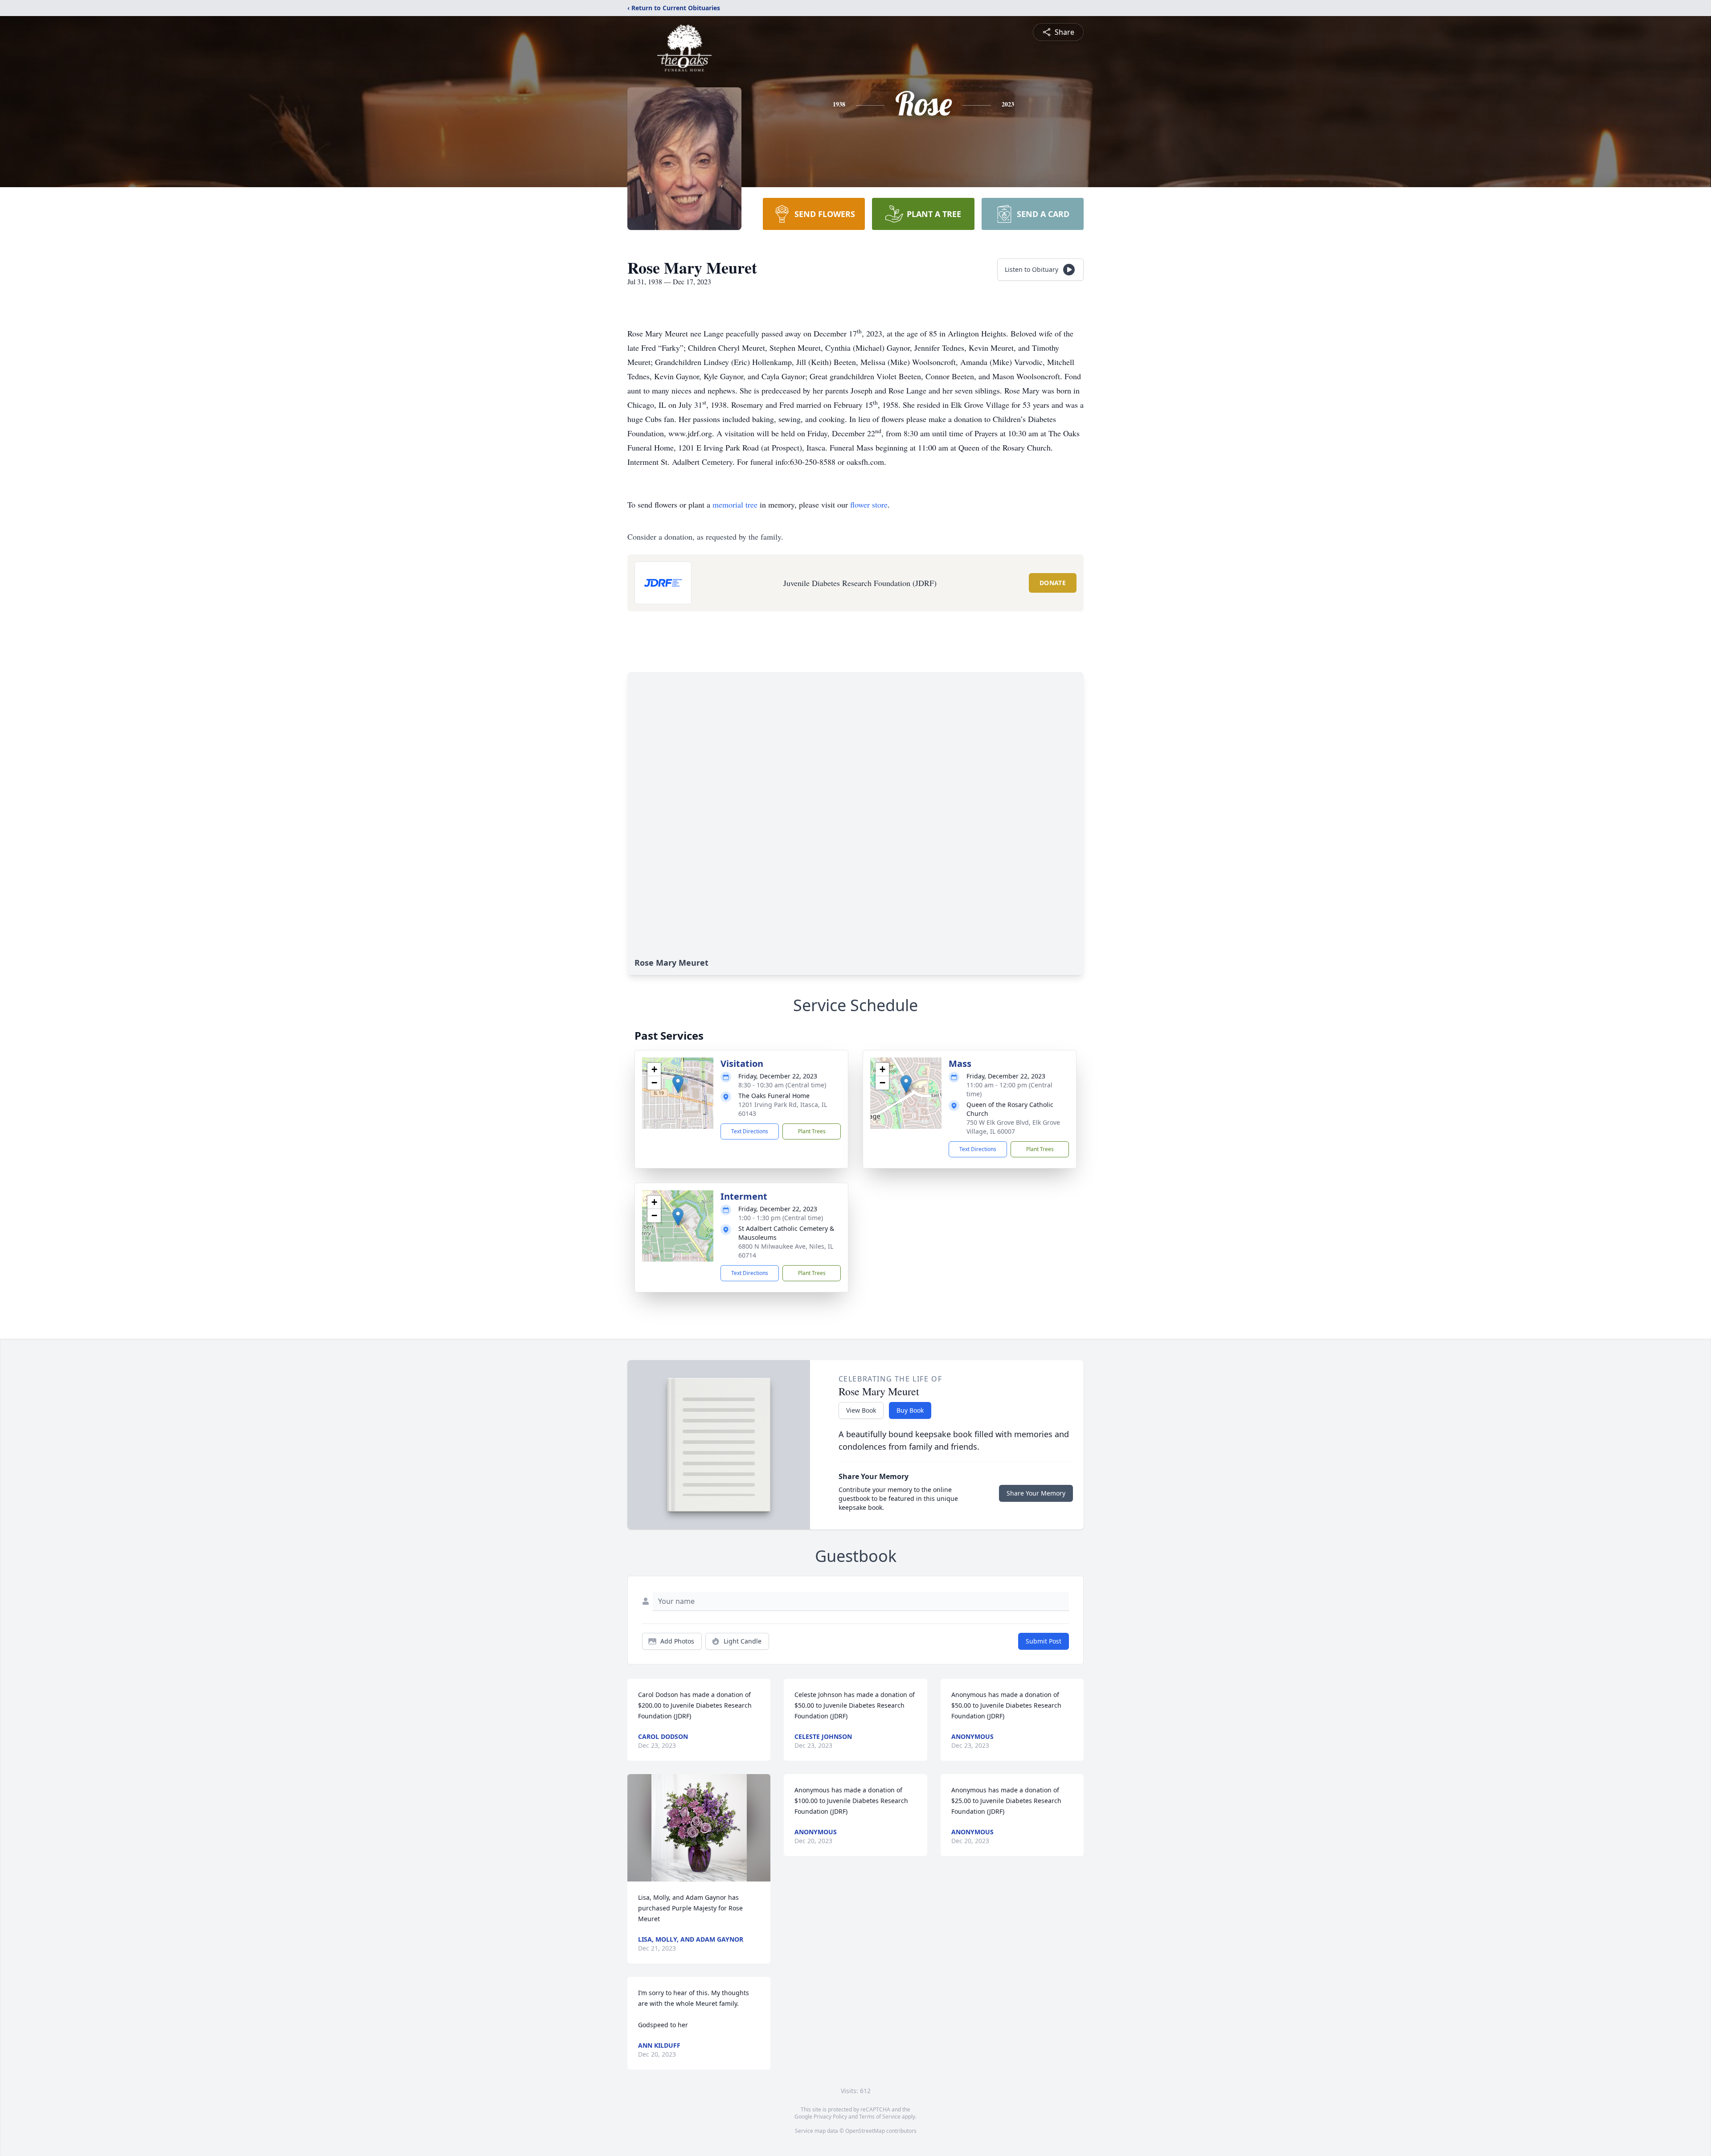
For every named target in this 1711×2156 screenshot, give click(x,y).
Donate (1053, 583)
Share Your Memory (1036, 1493)
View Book (861, 1410)
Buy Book (910, 1410)
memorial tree (735, 504)
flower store (869, 504)
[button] (678, 1084)
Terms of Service (880, 2117)
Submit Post (1044, 1641)
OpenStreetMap (865, 2131)
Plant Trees (812, 1131)
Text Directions (750, 1131)
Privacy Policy (830, 2117)
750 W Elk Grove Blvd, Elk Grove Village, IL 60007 (1013, 1127)
